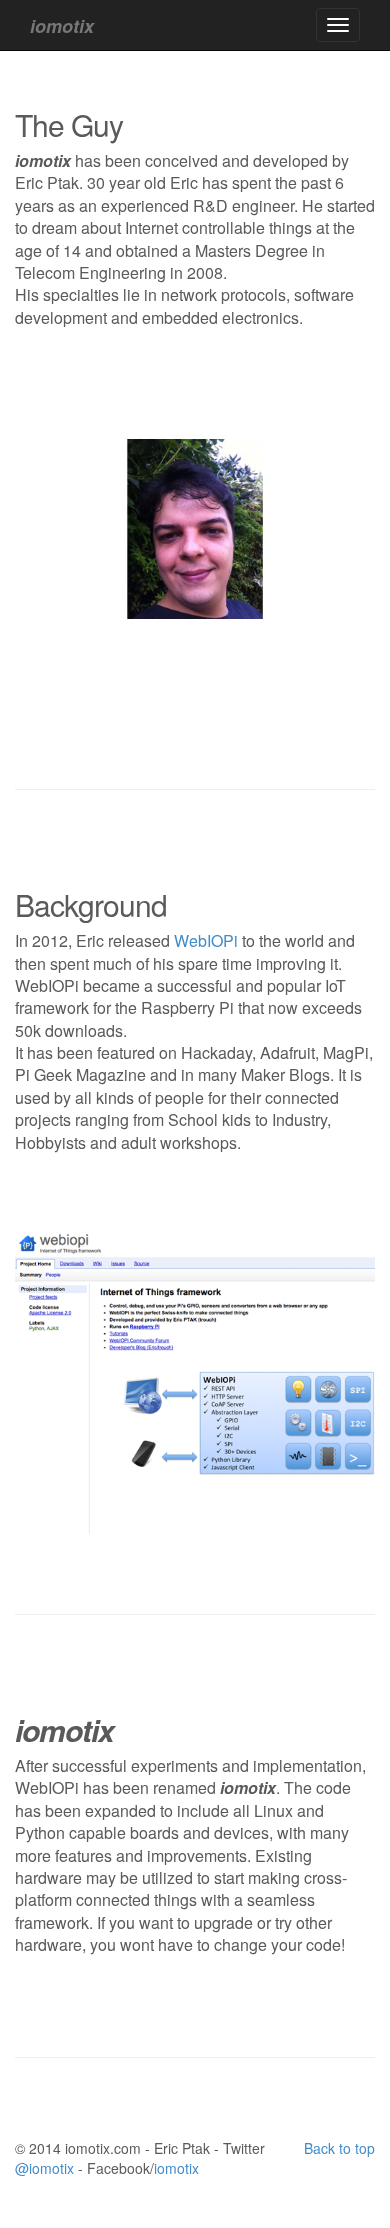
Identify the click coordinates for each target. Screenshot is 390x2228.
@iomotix (44, 2168)
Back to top (339, 2148)
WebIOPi (206, 940)
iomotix (176, 2168)
